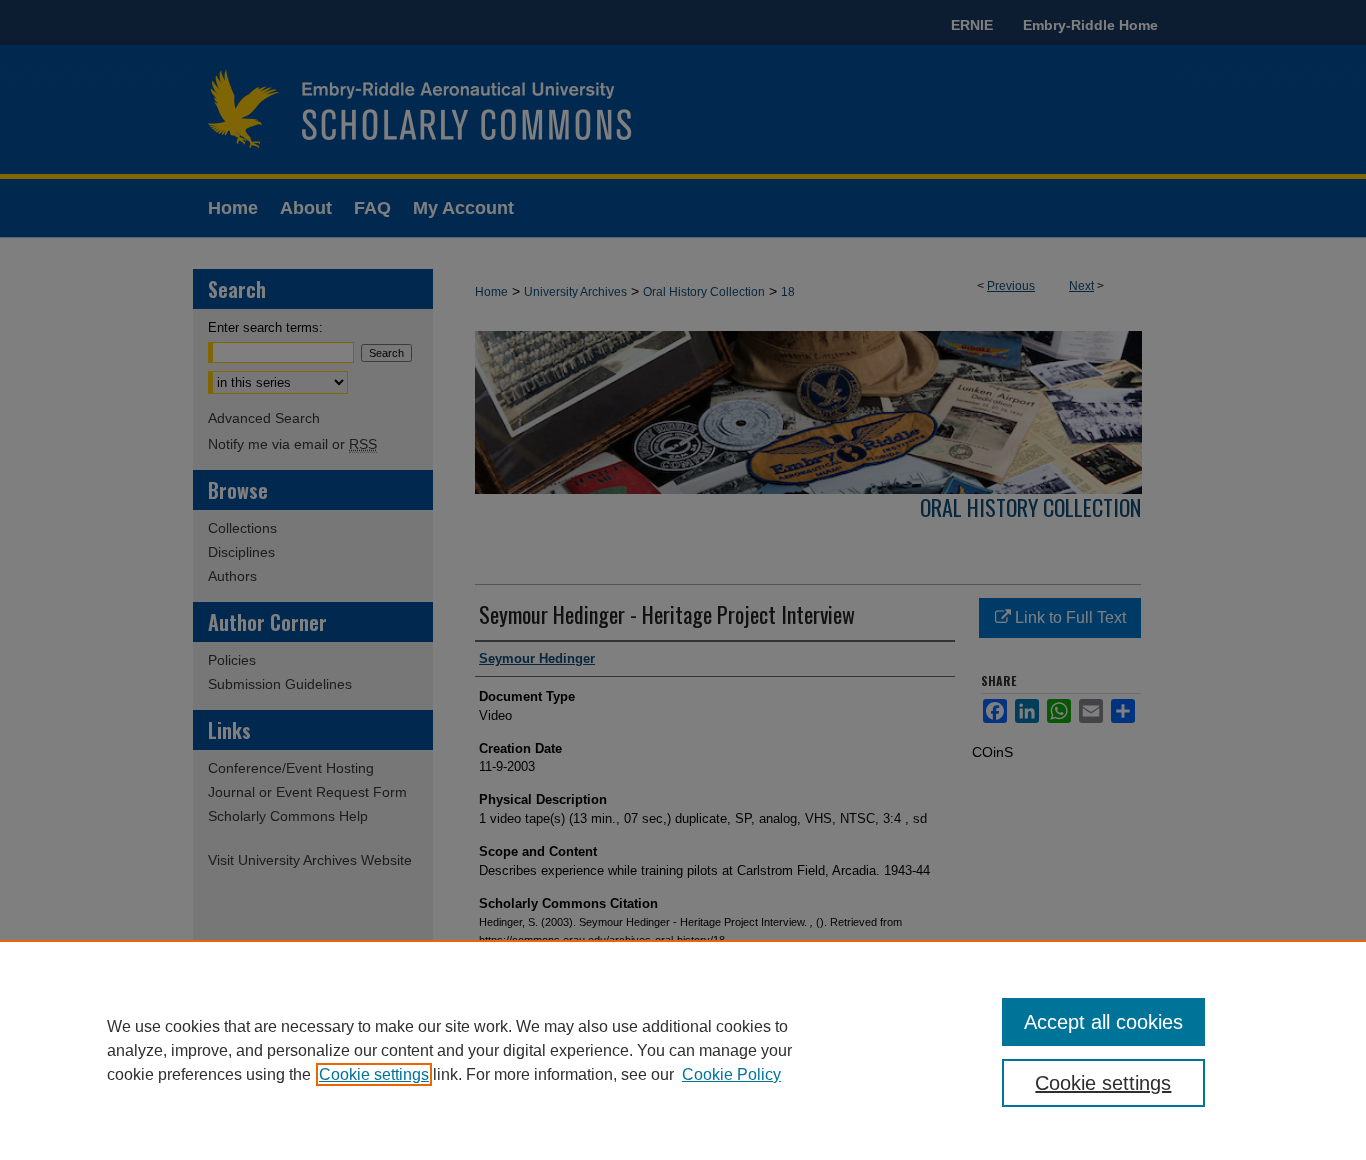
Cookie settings (374, 1074)
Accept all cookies (1103, 1022)
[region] (683, 1050)
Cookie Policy (731, 1074)
